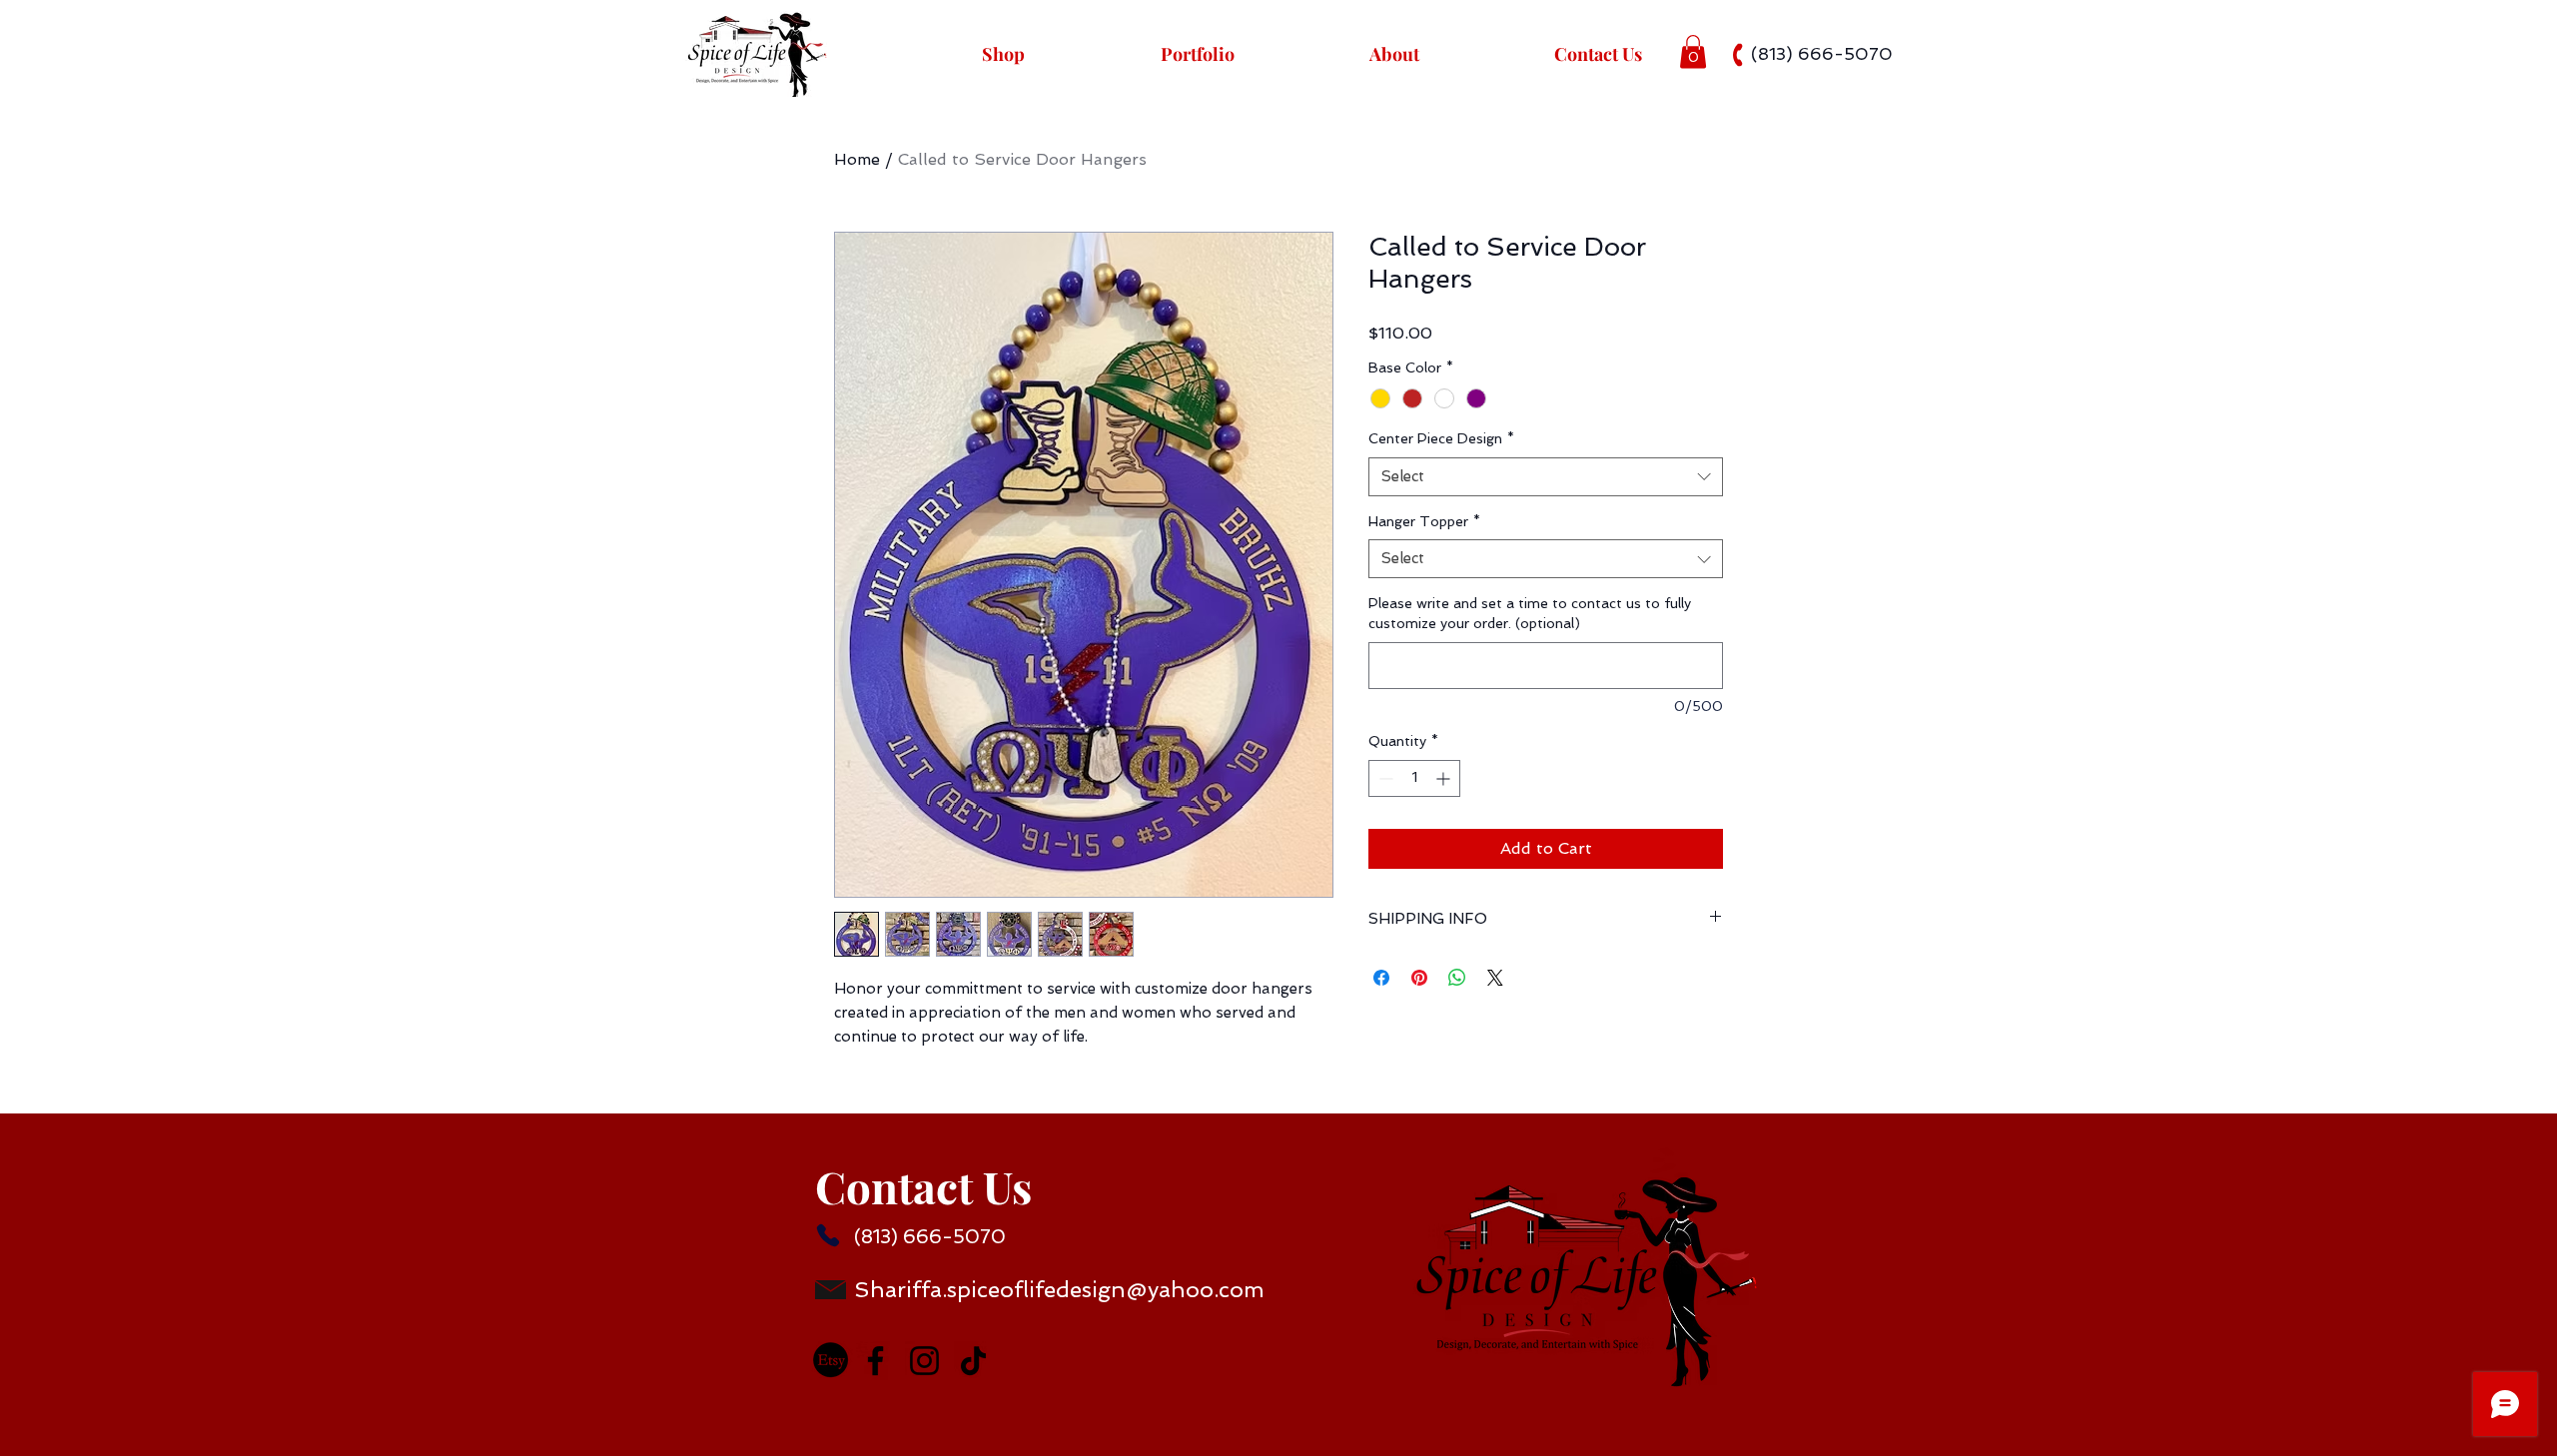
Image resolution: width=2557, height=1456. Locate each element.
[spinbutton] (1414, 778)
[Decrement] (1384, 778)
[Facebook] (875, 1361)
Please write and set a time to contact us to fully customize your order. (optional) (1530, 613)
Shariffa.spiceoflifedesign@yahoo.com (1059, 1289)
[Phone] (828, 1236)
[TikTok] (973, 1361)
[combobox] (1546, 477)
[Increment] (1445, 778)
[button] (1693, 51)
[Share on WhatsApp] (1457, 978)
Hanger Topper (1424, 521)
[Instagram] (924, 1361)
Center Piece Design (1441, 438)
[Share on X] (1495, 978)
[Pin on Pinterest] (1419, 978)
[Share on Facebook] (1381, 978)
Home (857, 159)
